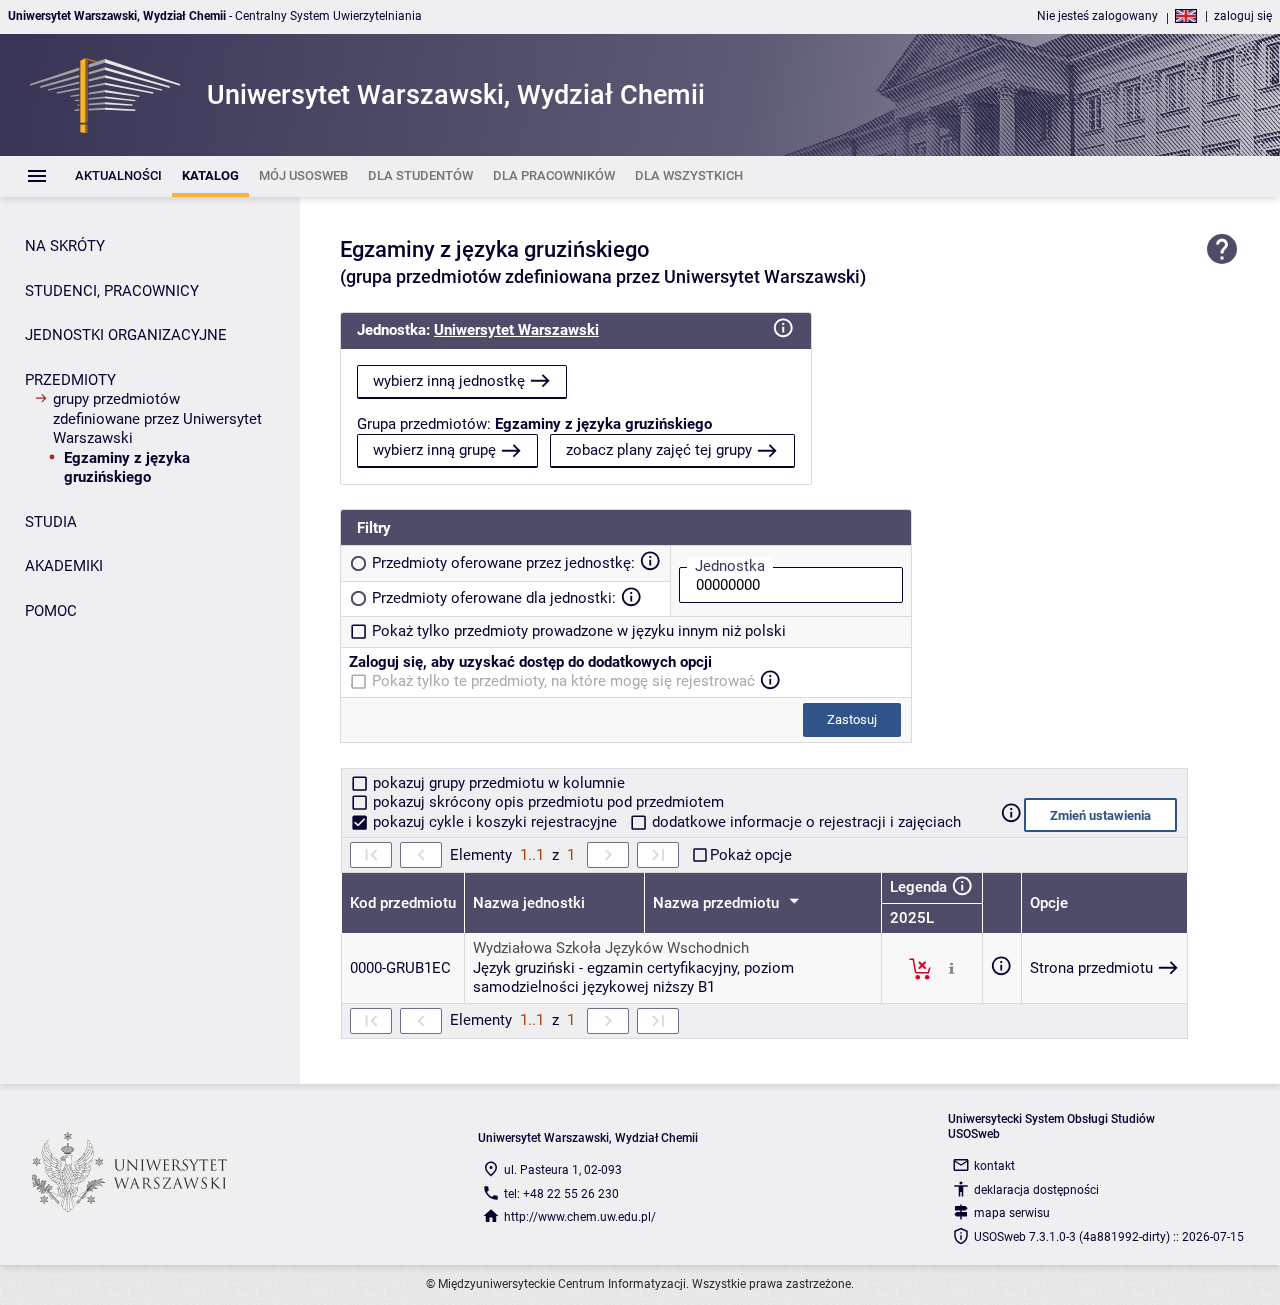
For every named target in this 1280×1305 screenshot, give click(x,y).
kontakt (994, 1166)
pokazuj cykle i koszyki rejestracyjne (495, 822)
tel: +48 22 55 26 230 (561, 1194)
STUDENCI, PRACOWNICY (112, 291)
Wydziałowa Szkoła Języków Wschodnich (611, 948)
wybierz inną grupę (434, 450)
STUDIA (51, 522)
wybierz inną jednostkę (449, 381)
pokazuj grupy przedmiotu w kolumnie (497, 783)
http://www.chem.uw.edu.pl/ (580, 1217)
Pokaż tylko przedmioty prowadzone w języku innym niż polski (579, 631)
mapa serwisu (1012, 1213)
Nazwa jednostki (529, 903)
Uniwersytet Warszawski (516, 330)
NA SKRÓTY (65, 246)
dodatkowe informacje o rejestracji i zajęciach (804, 822)
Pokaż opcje (751, 855)
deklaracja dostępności (1036, 1190)
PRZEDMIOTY (70, 380)
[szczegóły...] (951, 968)
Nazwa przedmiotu (718, 903)
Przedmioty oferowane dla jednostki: (494, 598)
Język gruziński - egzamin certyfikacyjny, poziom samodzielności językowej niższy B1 (633, 978)
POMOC (51, 611)
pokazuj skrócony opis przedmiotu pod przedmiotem (546, 802)
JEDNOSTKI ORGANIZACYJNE (126, 335)
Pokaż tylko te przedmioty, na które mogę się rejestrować (563, 681)
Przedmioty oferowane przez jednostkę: (503, 563)
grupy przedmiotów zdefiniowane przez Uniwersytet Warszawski (157, 418)
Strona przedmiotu (1091, 968)
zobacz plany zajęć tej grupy (659, 450)
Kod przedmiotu (403, 903)
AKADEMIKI (64, 566)
